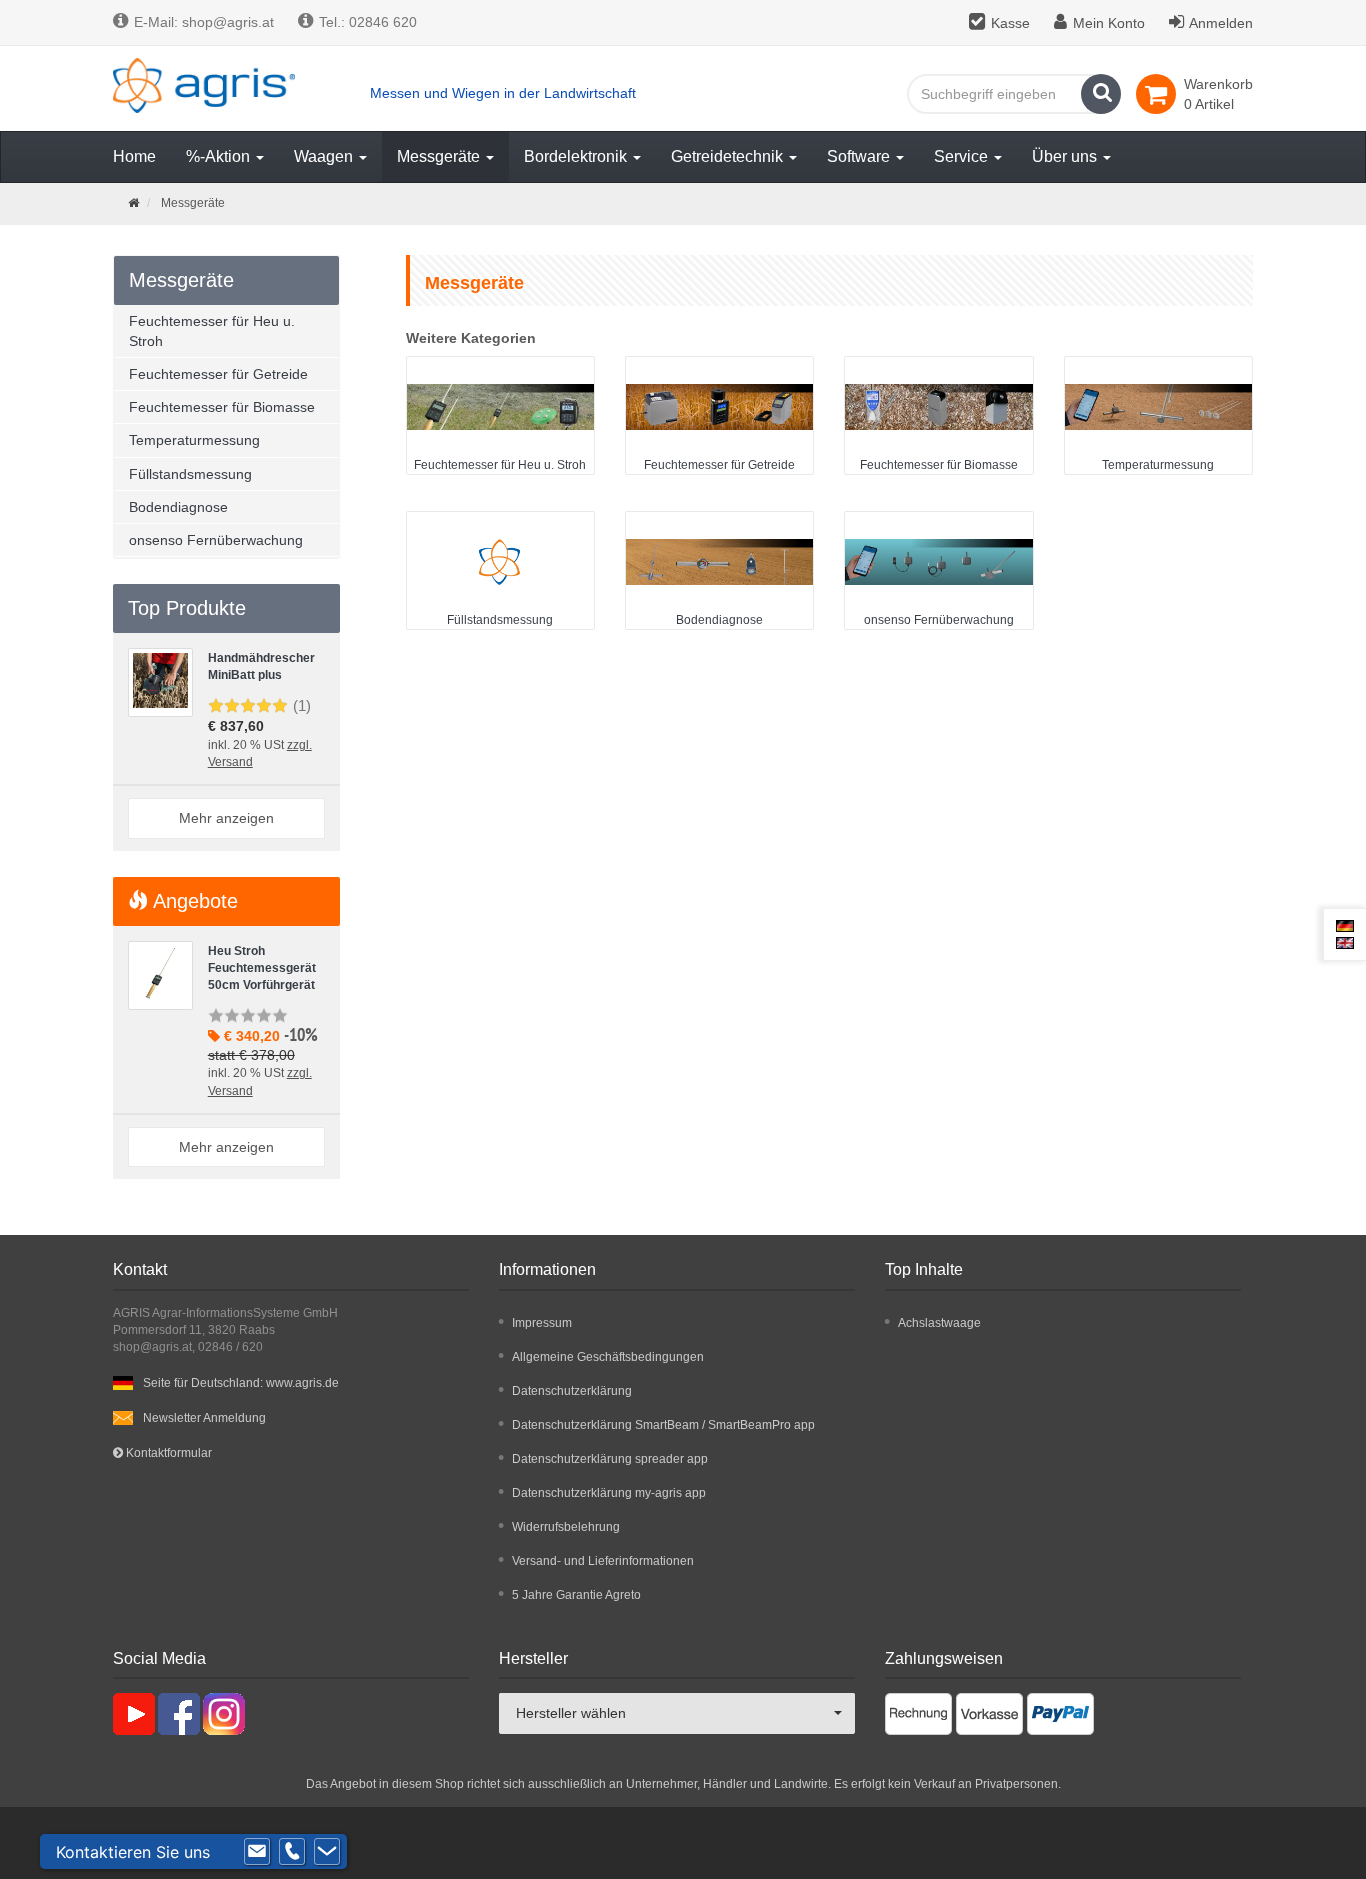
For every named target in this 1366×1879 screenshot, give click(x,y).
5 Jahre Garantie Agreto (576, 1595)
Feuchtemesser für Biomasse (939, 465)
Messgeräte (440, 156)
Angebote (193, 901)
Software (860, 156)
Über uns (1066, 156)
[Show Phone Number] (292, 1852)
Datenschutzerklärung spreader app (610, 1459)
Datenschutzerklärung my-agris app (609, 1493)
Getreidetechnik (729, 156)
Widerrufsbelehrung (566, 1527)
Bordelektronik (577, 156)
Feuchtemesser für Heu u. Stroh (500, 465)
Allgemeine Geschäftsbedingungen (608, 1357)
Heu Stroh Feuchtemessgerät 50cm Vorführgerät (262, 968)
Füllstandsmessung (500, 620)
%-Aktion (220, 156)
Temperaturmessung (1158, 465)
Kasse (1010, 23)
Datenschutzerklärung (572, 1391)
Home (134, 156)
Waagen (325, 156)
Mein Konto (1109, 23)
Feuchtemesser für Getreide (719, 465)
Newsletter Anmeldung (204, 1418)
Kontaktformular (167, 1453)
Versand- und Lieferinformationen (603, 1561)
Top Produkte (187, 608)
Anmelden (1221, 23)
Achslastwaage (939, 1323)
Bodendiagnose (719, 620)
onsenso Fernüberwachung (939, 620)
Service (963, 156)
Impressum (542, 1323)
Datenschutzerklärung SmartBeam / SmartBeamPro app (663, 1425)
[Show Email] (257, 1852)
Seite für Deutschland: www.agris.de (241, 1383)
